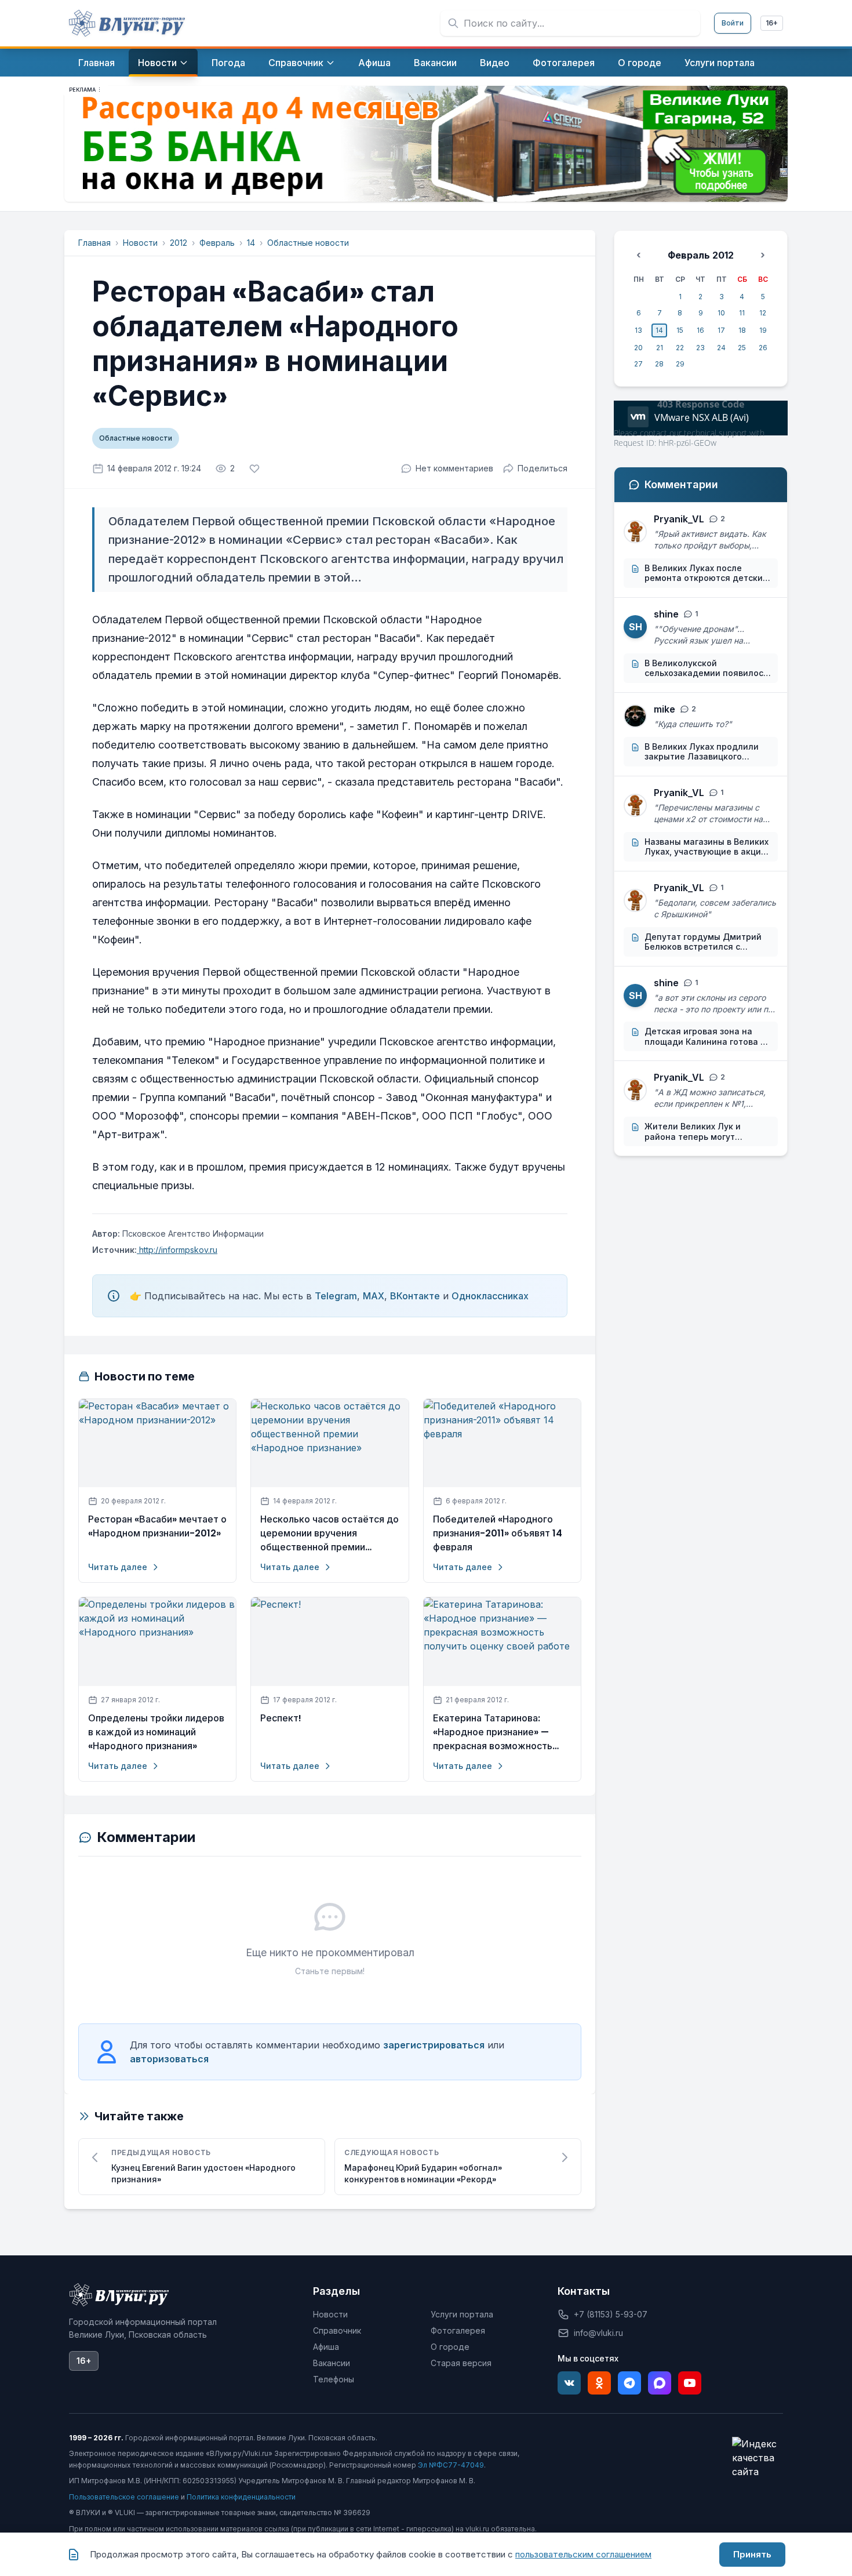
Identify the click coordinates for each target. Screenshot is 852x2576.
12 (763, 313)
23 (700, 348)
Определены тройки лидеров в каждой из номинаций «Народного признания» (156, 1732)
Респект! (281, 1718)
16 (700, 330)
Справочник (337, 2330)
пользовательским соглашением (583, 2554)
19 (763, 330)
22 (680, 348)
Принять (752, 2554)
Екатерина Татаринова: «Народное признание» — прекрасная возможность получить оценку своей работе (493, 1732)
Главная (94, 243)
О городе (450, 2347)
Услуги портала (462, 2314)
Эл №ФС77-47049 (451, 2465)
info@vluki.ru (598, 2333)
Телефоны (334, 2379)
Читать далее (118, 1567)
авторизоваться (169, 2059)
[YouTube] (690, 2383)
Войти (733, 23)
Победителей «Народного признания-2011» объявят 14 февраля (498, 1533)
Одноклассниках (490, 1296)
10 (721, 313)
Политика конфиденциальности (241, 2497)
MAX (374, 1296)
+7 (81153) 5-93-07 (611, 2314)
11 (742, 313)
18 (742, 330)
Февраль (217, 243)
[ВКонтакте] (569, 2383)
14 (251, 243)
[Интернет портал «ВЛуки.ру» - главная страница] (127, 23)
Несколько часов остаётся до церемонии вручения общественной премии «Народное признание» (329, 1534)
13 (638, 330)
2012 (179, 243)
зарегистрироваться (434, 2045)
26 (763, 348)
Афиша (326, 2347)
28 (659, 364)
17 (721, 330)
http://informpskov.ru (177, 1250)
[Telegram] (629, 2383)
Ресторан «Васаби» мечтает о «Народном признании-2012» (157, 1526)
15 (680, 330)
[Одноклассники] (599, 2383)
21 (660, 348)
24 (721, 348)
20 (638, 348)
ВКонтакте (415, 1296)
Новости (140, 243)
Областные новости (308, 243)
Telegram (336, 1296)
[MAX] (660, 2383)
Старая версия (461, 2363)
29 (680, 364)
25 (742, 348)
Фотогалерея (458, 2330)
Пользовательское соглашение (124, 2497)
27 (638, 364)
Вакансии (332, 2363)
